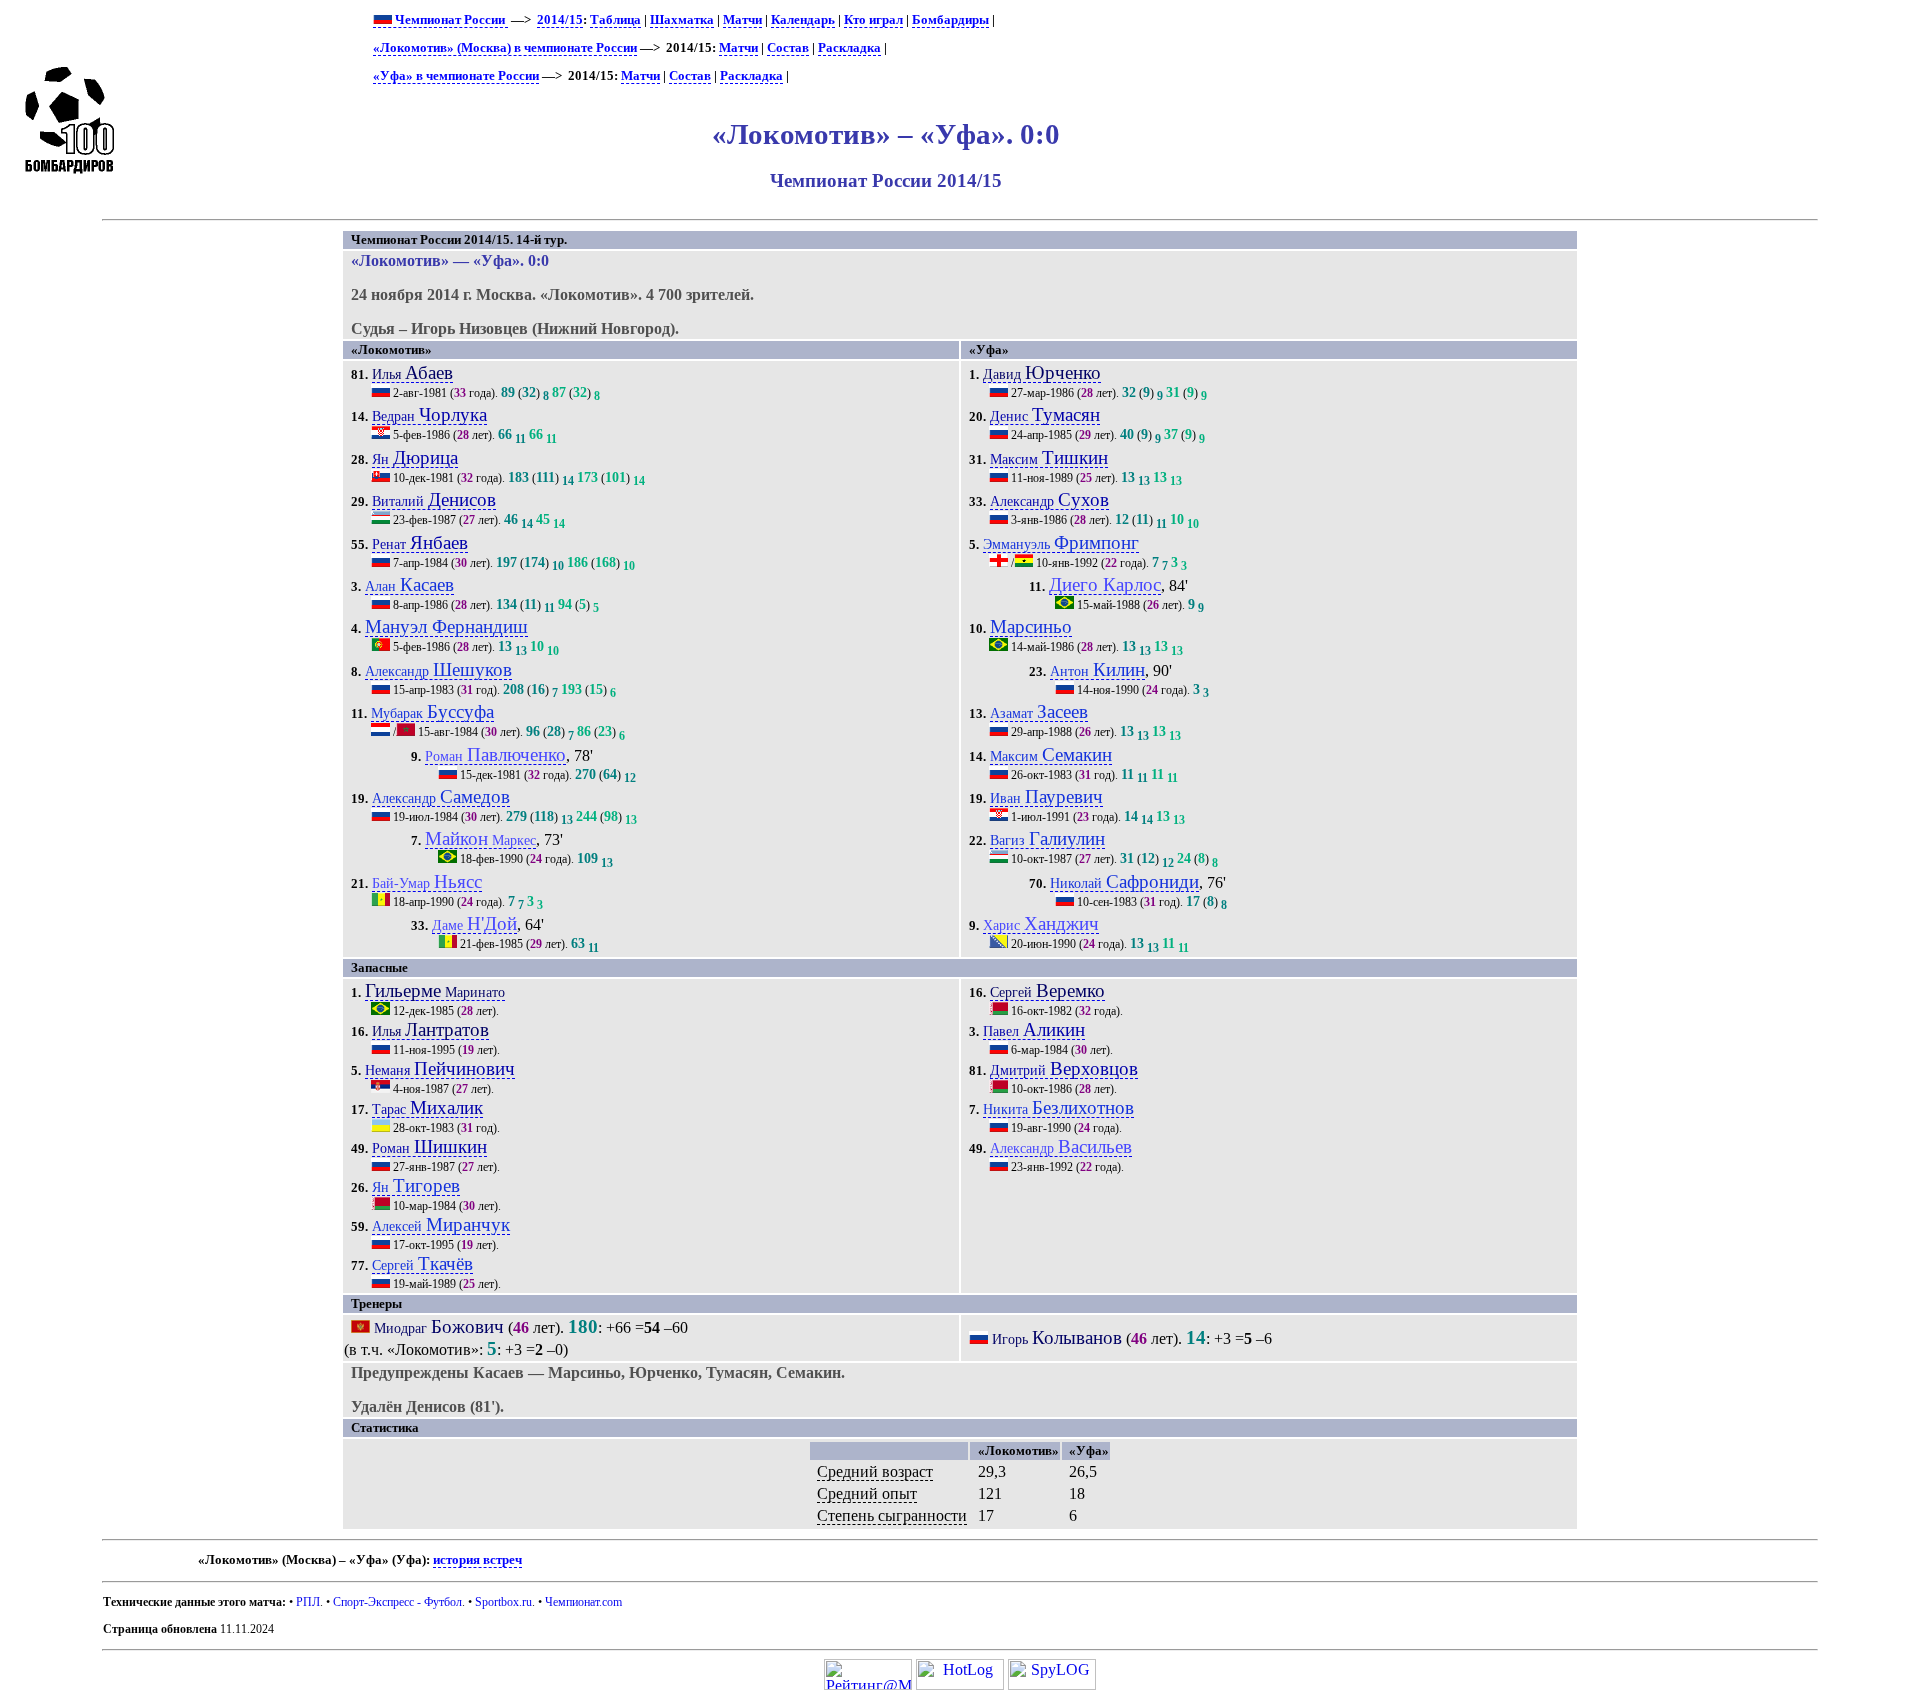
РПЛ (308, 1602)
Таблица (615, 20)
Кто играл (873, 20)
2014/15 (560, 20)
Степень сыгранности (892, 1515)
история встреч (477, 1560)
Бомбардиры (950, 20)
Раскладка (849, 48)
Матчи (742, 20)
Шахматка (682, 20)
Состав (788, 48)
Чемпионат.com (583, 1602)
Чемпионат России (450, 20)
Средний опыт (867, 1493)
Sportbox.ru (503, 1602)
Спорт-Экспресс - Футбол (397, 1602)
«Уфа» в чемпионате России (456, 76)
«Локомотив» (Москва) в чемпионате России (505, 48)
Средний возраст (875, 1471)
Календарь (803, 20)
